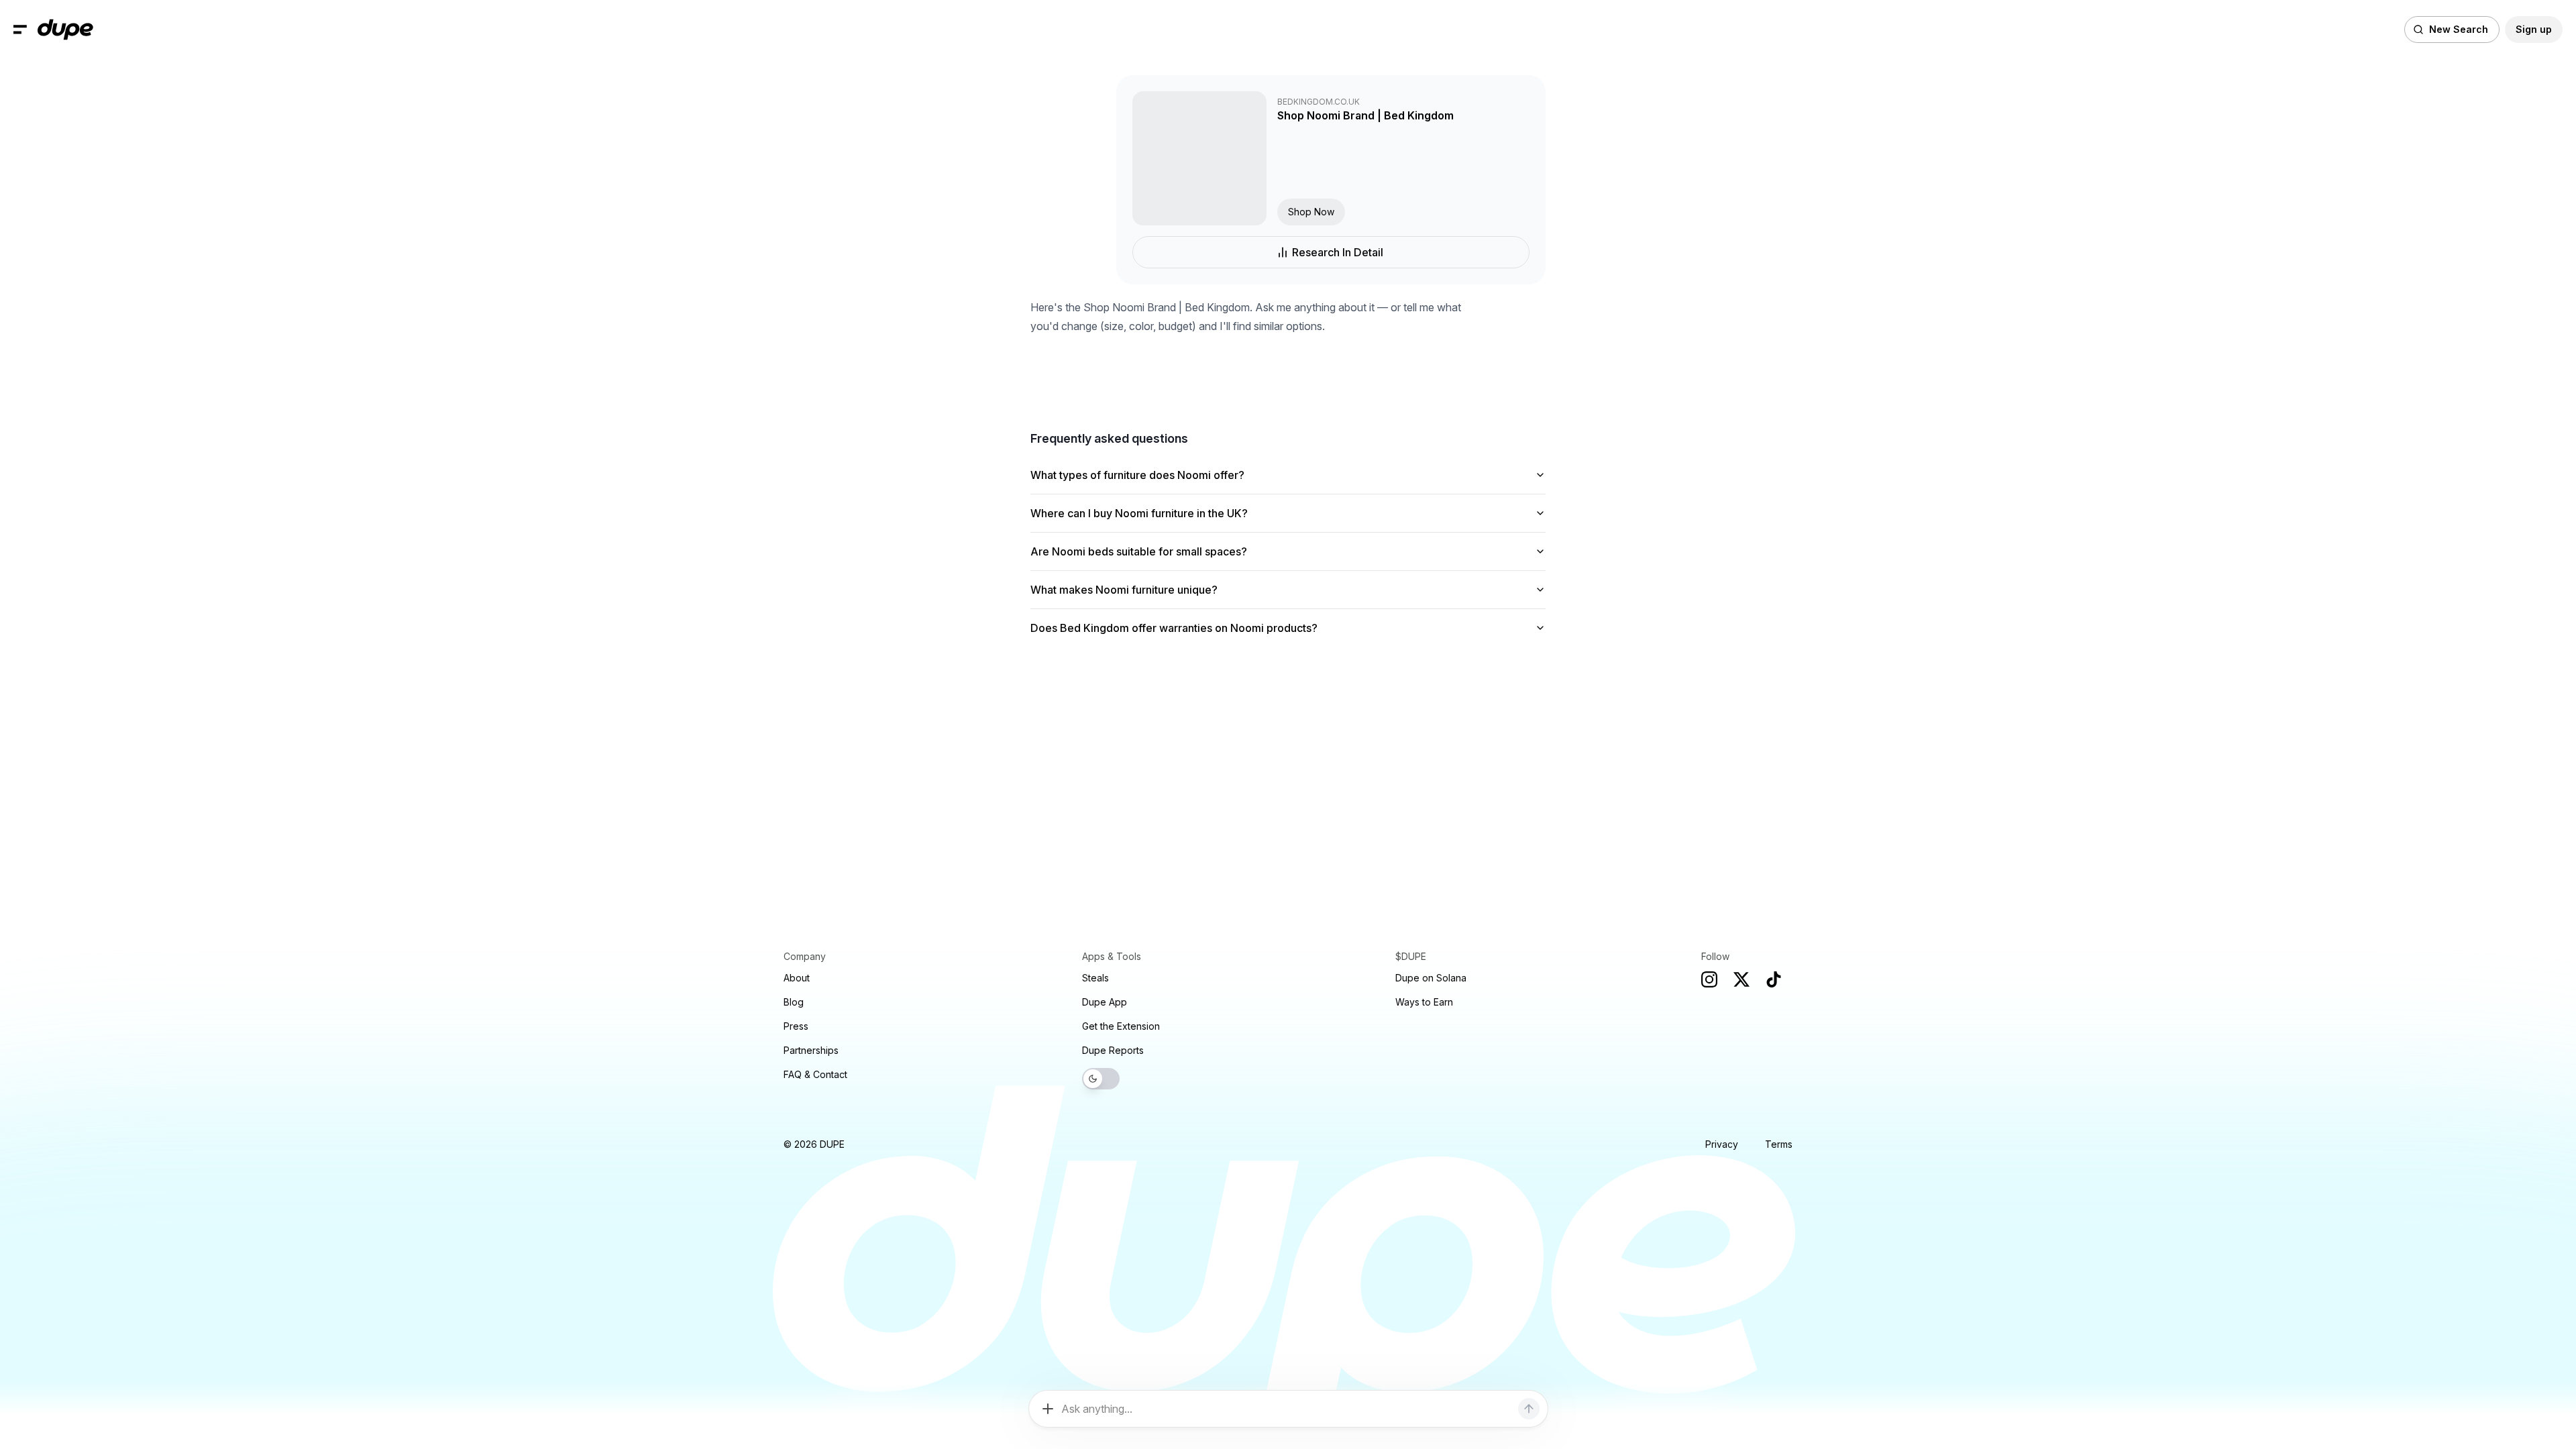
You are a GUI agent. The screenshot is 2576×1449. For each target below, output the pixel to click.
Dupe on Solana (1431, 978)
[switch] (1101, 1079)
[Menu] (20, 30)
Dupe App (1105, 1002)
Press (796, 1026)
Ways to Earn (1424, 1002)
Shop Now (1311, 212)
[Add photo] (1048, 1409)
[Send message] (1529, 1409)
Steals (1095, 978)
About (797, 978)
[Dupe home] (65, 30)
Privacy (1722, 1144)
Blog (794, 1002)
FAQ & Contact (815, 1074)
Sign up (2534, 29)
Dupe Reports (1113, 1050)
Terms (1779, 1144)
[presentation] (1288, 724)
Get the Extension (1121, 1026)
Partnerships (811, 1050)
